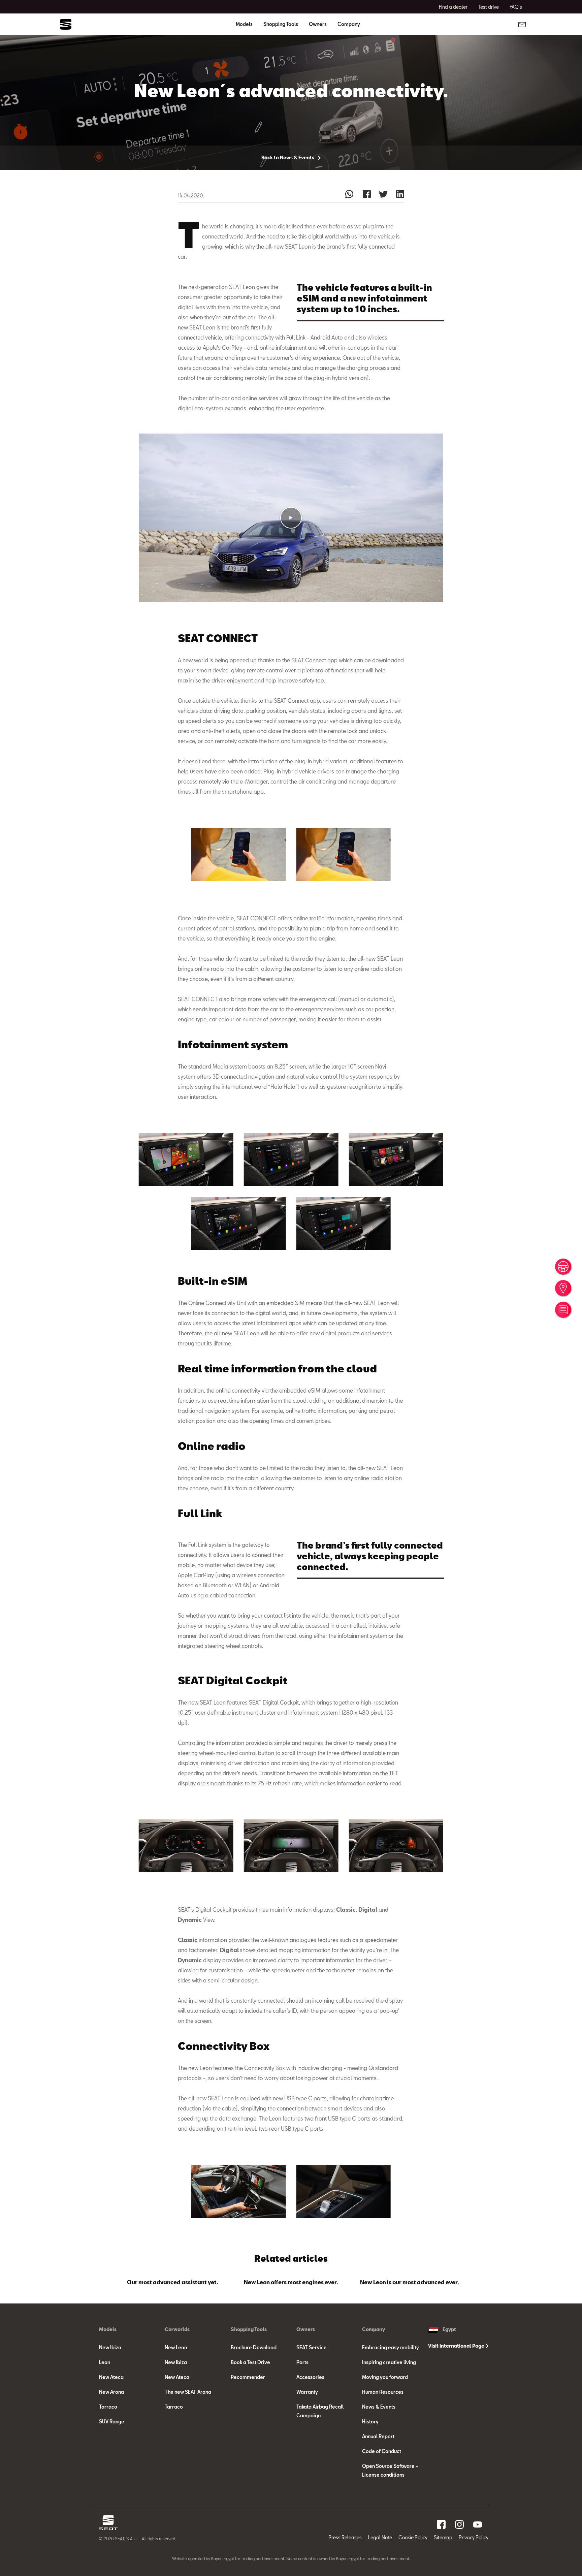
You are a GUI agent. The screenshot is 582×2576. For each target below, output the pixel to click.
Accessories (310, 2377)
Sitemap (443, 2537)
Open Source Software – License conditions (390, 2470)
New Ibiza (110, 2347)
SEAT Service (312, 2347)
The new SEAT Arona (188, 2392)
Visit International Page (457, 2346)
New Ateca (111, 2377)
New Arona (111, 2392)
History (370, 2422)
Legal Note (380, 2537)
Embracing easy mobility (391, 2347)
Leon (105, 2362)
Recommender (248, 2377)
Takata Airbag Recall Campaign (320, 2411)
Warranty (307, 2392)
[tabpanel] (173, 2281)
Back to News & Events (288, 157)
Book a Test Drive (250, 2362)
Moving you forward (385, 2377)
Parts (302, 2362)
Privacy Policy (474, 2537)
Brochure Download (254, 2347)
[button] (291, 518)
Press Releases (345, 2537)
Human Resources (383, 2392)
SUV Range (112, 2422)
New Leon (176, 2347)
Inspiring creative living (389, 2362)
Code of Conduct (382, 2451)
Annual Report (378, 2436)
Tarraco (108, 2407)
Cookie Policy (413, 2537)
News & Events (379, 2407)
